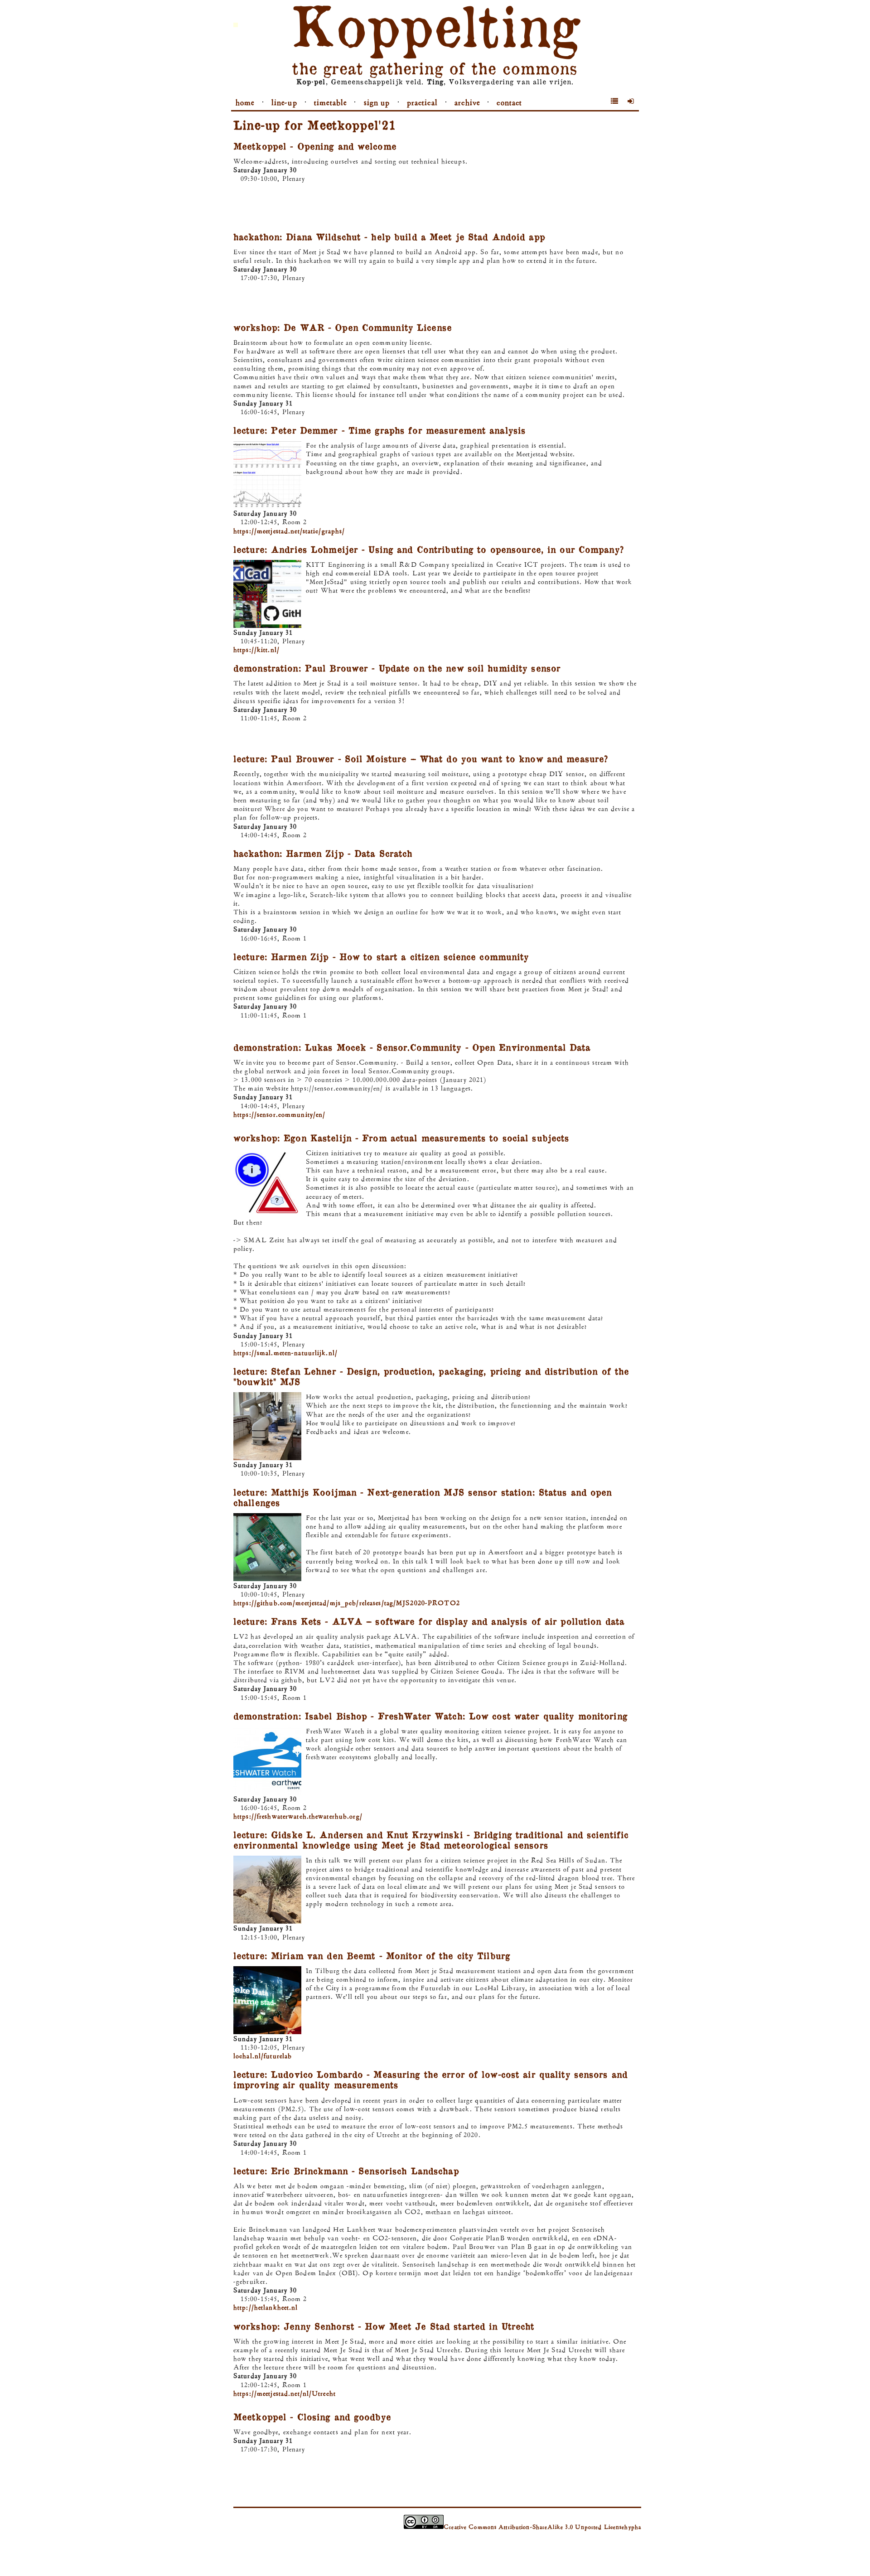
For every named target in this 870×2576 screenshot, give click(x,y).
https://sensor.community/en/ (279, 1114)
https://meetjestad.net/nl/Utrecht (285, 2393)
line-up (284, 102)
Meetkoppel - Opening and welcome (315, 146)
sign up (377, 102)
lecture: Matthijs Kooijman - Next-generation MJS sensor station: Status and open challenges (423, 1497)
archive (467, 102)
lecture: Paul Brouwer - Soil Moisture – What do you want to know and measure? (421, 758)
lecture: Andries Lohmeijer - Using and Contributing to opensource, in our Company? (429, 549)
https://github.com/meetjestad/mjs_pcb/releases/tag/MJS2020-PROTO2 (347, 1603)
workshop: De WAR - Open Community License (343, 327)
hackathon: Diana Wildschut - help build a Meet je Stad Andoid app (389, 236)
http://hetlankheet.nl (266, 2307)
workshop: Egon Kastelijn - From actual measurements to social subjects (401, 1138)
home (245, 102)
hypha (633, 2527)
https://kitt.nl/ (256, 649)
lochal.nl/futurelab (263, 2056)
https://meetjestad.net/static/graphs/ (289, 531)
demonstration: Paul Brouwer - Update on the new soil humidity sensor (397, 668)
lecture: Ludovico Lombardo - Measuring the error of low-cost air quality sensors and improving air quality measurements (430, 2079)
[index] (615, 101)
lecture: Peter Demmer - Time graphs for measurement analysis (379, 430)
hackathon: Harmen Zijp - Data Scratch (323, 853)
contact (509, 102)
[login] (631, 101)
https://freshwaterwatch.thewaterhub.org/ (298, 1816)
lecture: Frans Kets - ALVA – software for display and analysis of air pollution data (429, 1621)
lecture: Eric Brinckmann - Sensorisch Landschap (346, 2171)
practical (422, 102)
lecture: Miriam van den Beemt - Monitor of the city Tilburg (372, 1955)
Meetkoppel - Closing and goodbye (312, 2417)
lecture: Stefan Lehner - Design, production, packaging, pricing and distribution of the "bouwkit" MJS (431, 1376)
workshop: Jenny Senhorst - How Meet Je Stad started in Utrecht (384, 2326)
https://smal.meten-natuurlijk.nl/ (285, 1353)
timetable (330, 102)
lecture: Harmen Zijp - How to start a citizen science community (381, 956)
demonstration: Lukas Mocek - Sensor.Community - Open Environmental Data (412, 1047)
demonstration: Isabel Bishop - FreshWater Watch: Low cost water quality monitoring (430, 1716)
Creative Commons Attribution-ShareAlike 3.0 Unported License (534, 2527)
